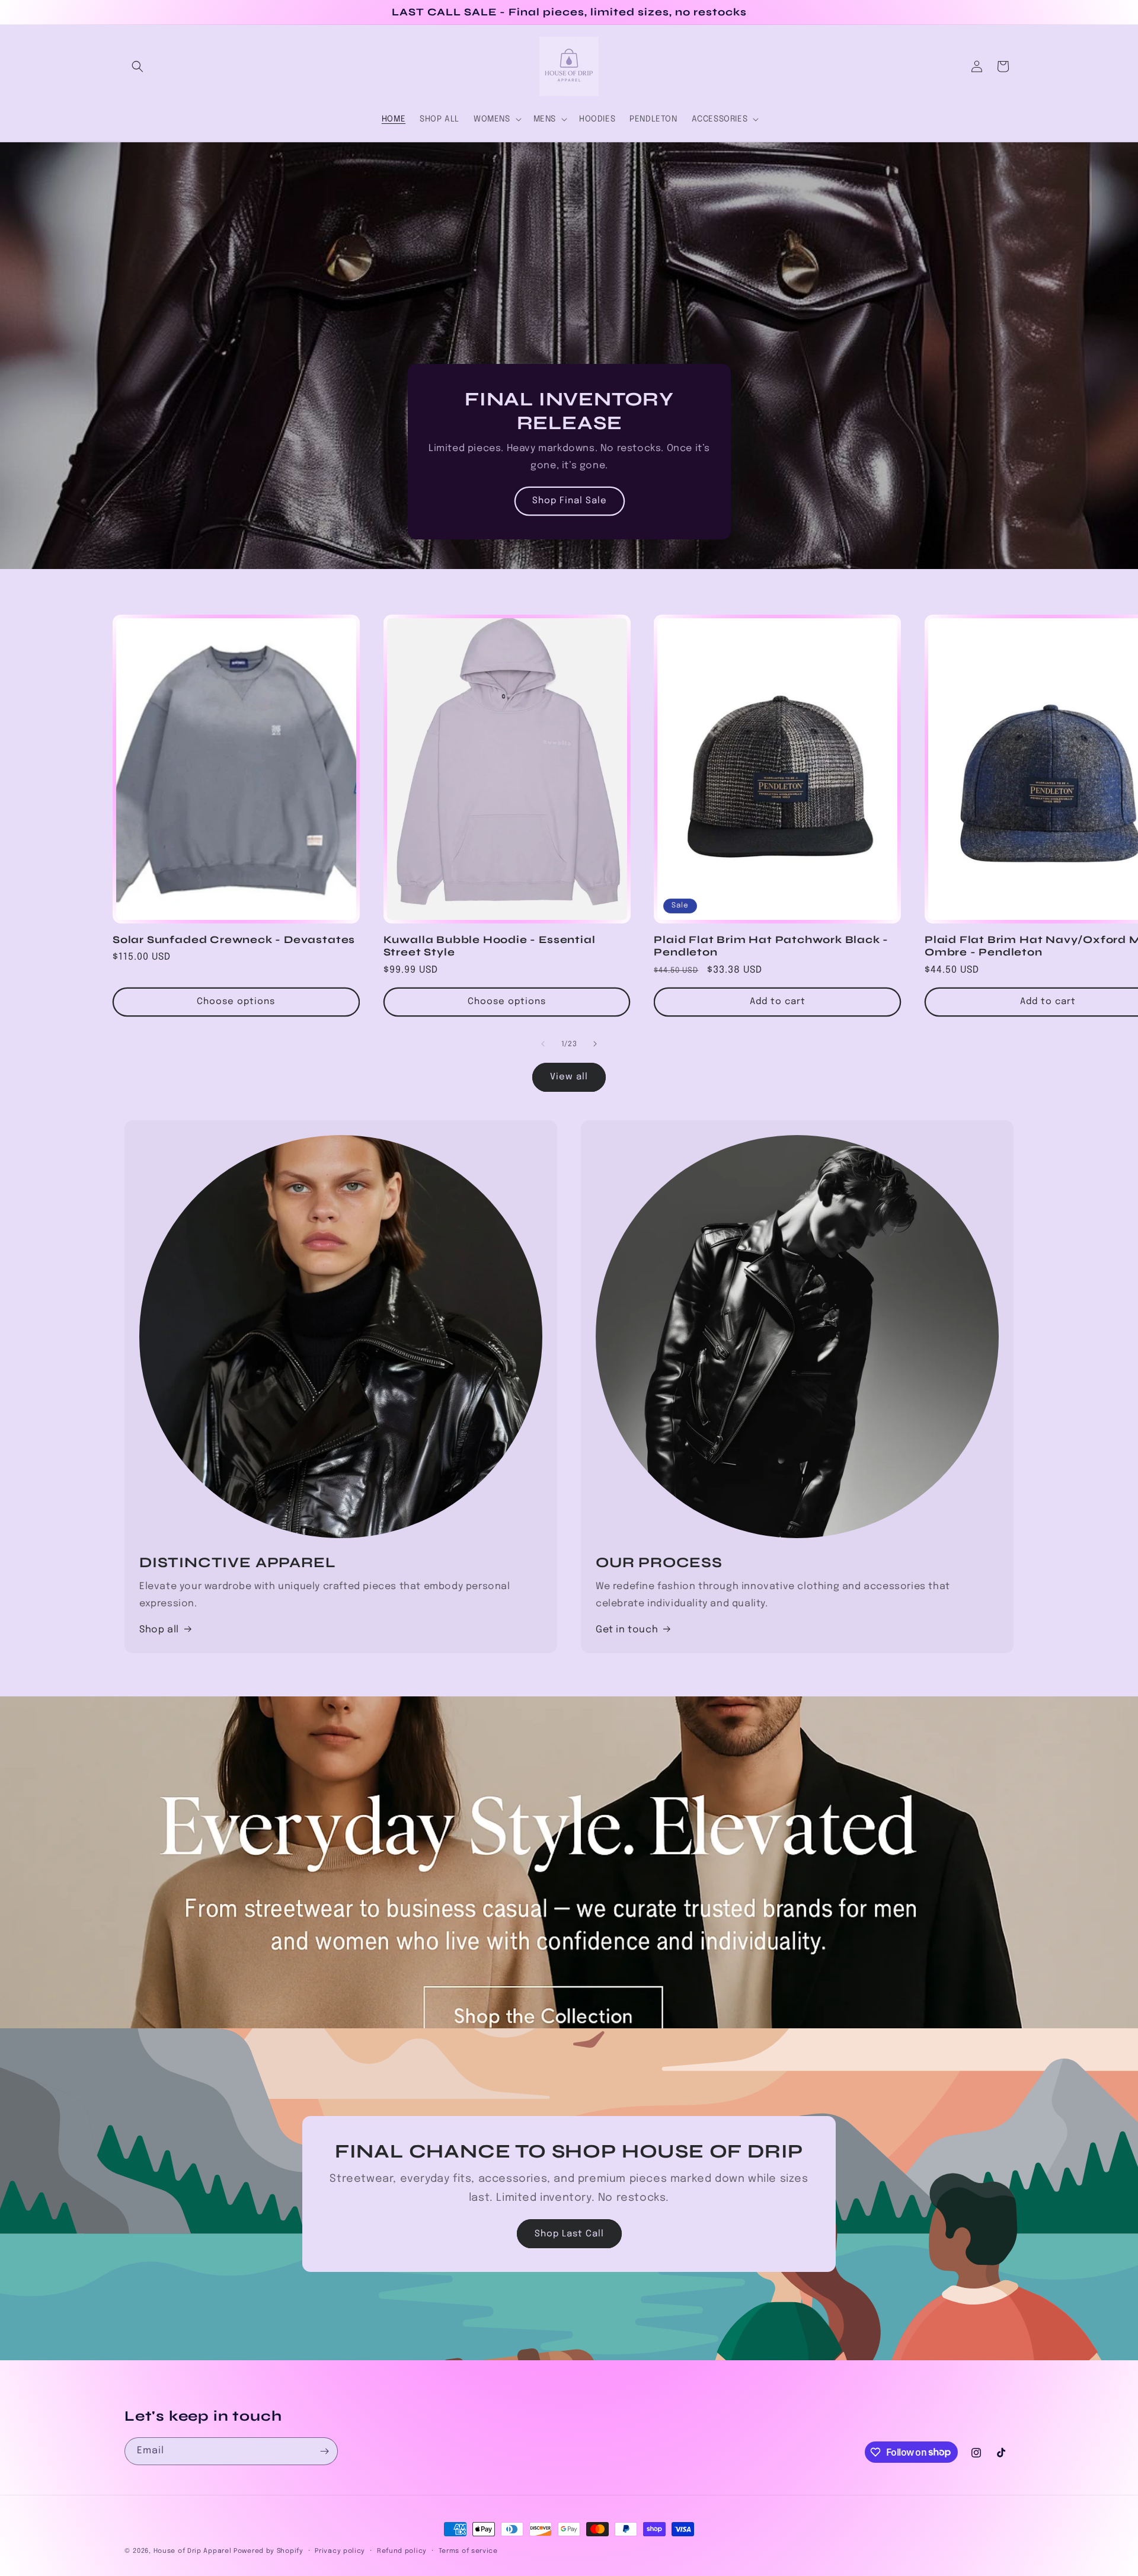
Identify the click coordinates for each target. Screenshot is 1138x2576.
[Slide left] (543, 1044)
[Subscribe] (324, 2451)
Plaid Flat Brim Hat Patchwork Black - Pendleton (771, 945)
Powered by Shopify (268, 2551)
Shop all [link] (159, 1630)
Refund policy (402, 2551)
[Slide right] (595, 1044)
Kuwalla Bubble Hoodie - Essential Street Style (490, 945)
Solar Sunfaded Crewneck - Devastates (234, 939)
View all (569, 1078)
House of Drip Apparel (193, 2551)
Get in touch (627, 1630)
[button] (138, 66)
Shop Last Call (569, 2234)
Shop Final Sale (569, 501)
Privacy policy (340, 2551)
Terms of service (468, 2551)
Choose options (236, 1002)
